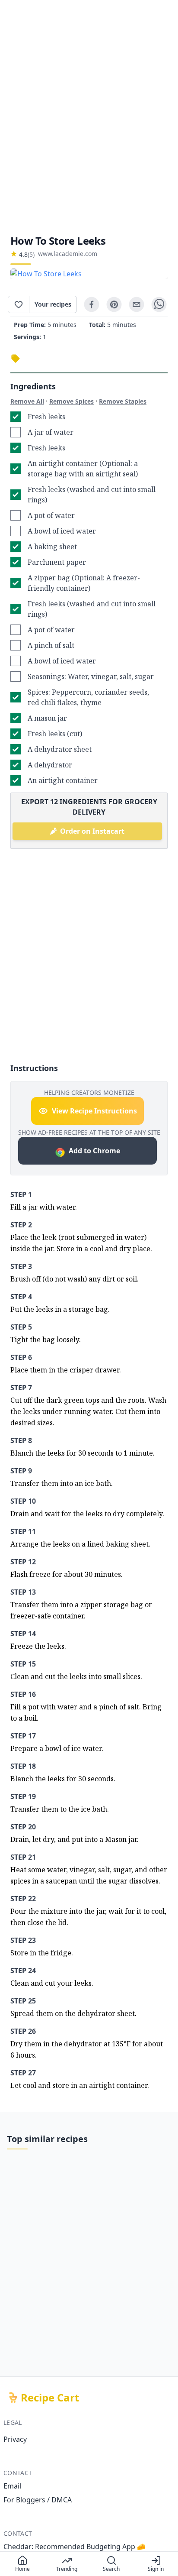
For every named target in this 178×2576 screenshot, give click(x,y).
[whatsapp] (159, 304)
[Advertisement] (89, 117)
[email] (137, 304)
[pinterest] (114, 304)
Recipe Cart (50, 2398)
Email (12, 2486)
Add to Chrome (94, 1151)
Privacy (15, 2439)
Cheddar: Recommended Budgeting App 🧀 (75, 2547)
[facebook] (92, 304)
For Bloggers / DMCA (38, 2500)
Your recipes (53, 304)
